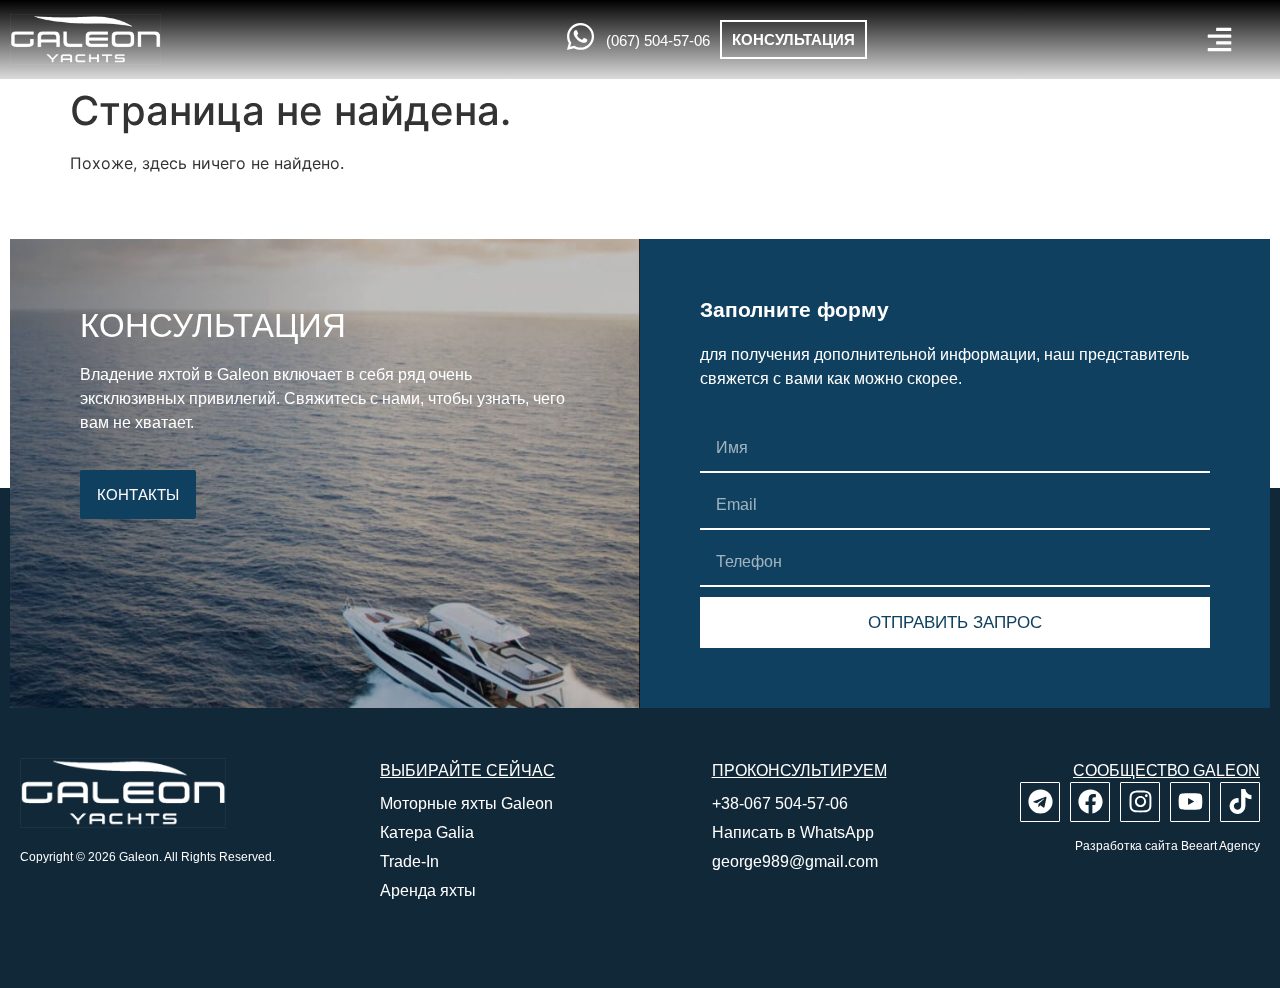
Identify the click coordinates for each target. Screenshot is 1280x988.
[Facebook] (1090, 802)
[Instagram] (1140, 802)
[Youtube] (1190, 802)
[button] (1219, 39)
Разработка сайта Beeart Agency (1167, 846)
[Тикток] (1240, 802)
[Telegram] (1040, 802)
